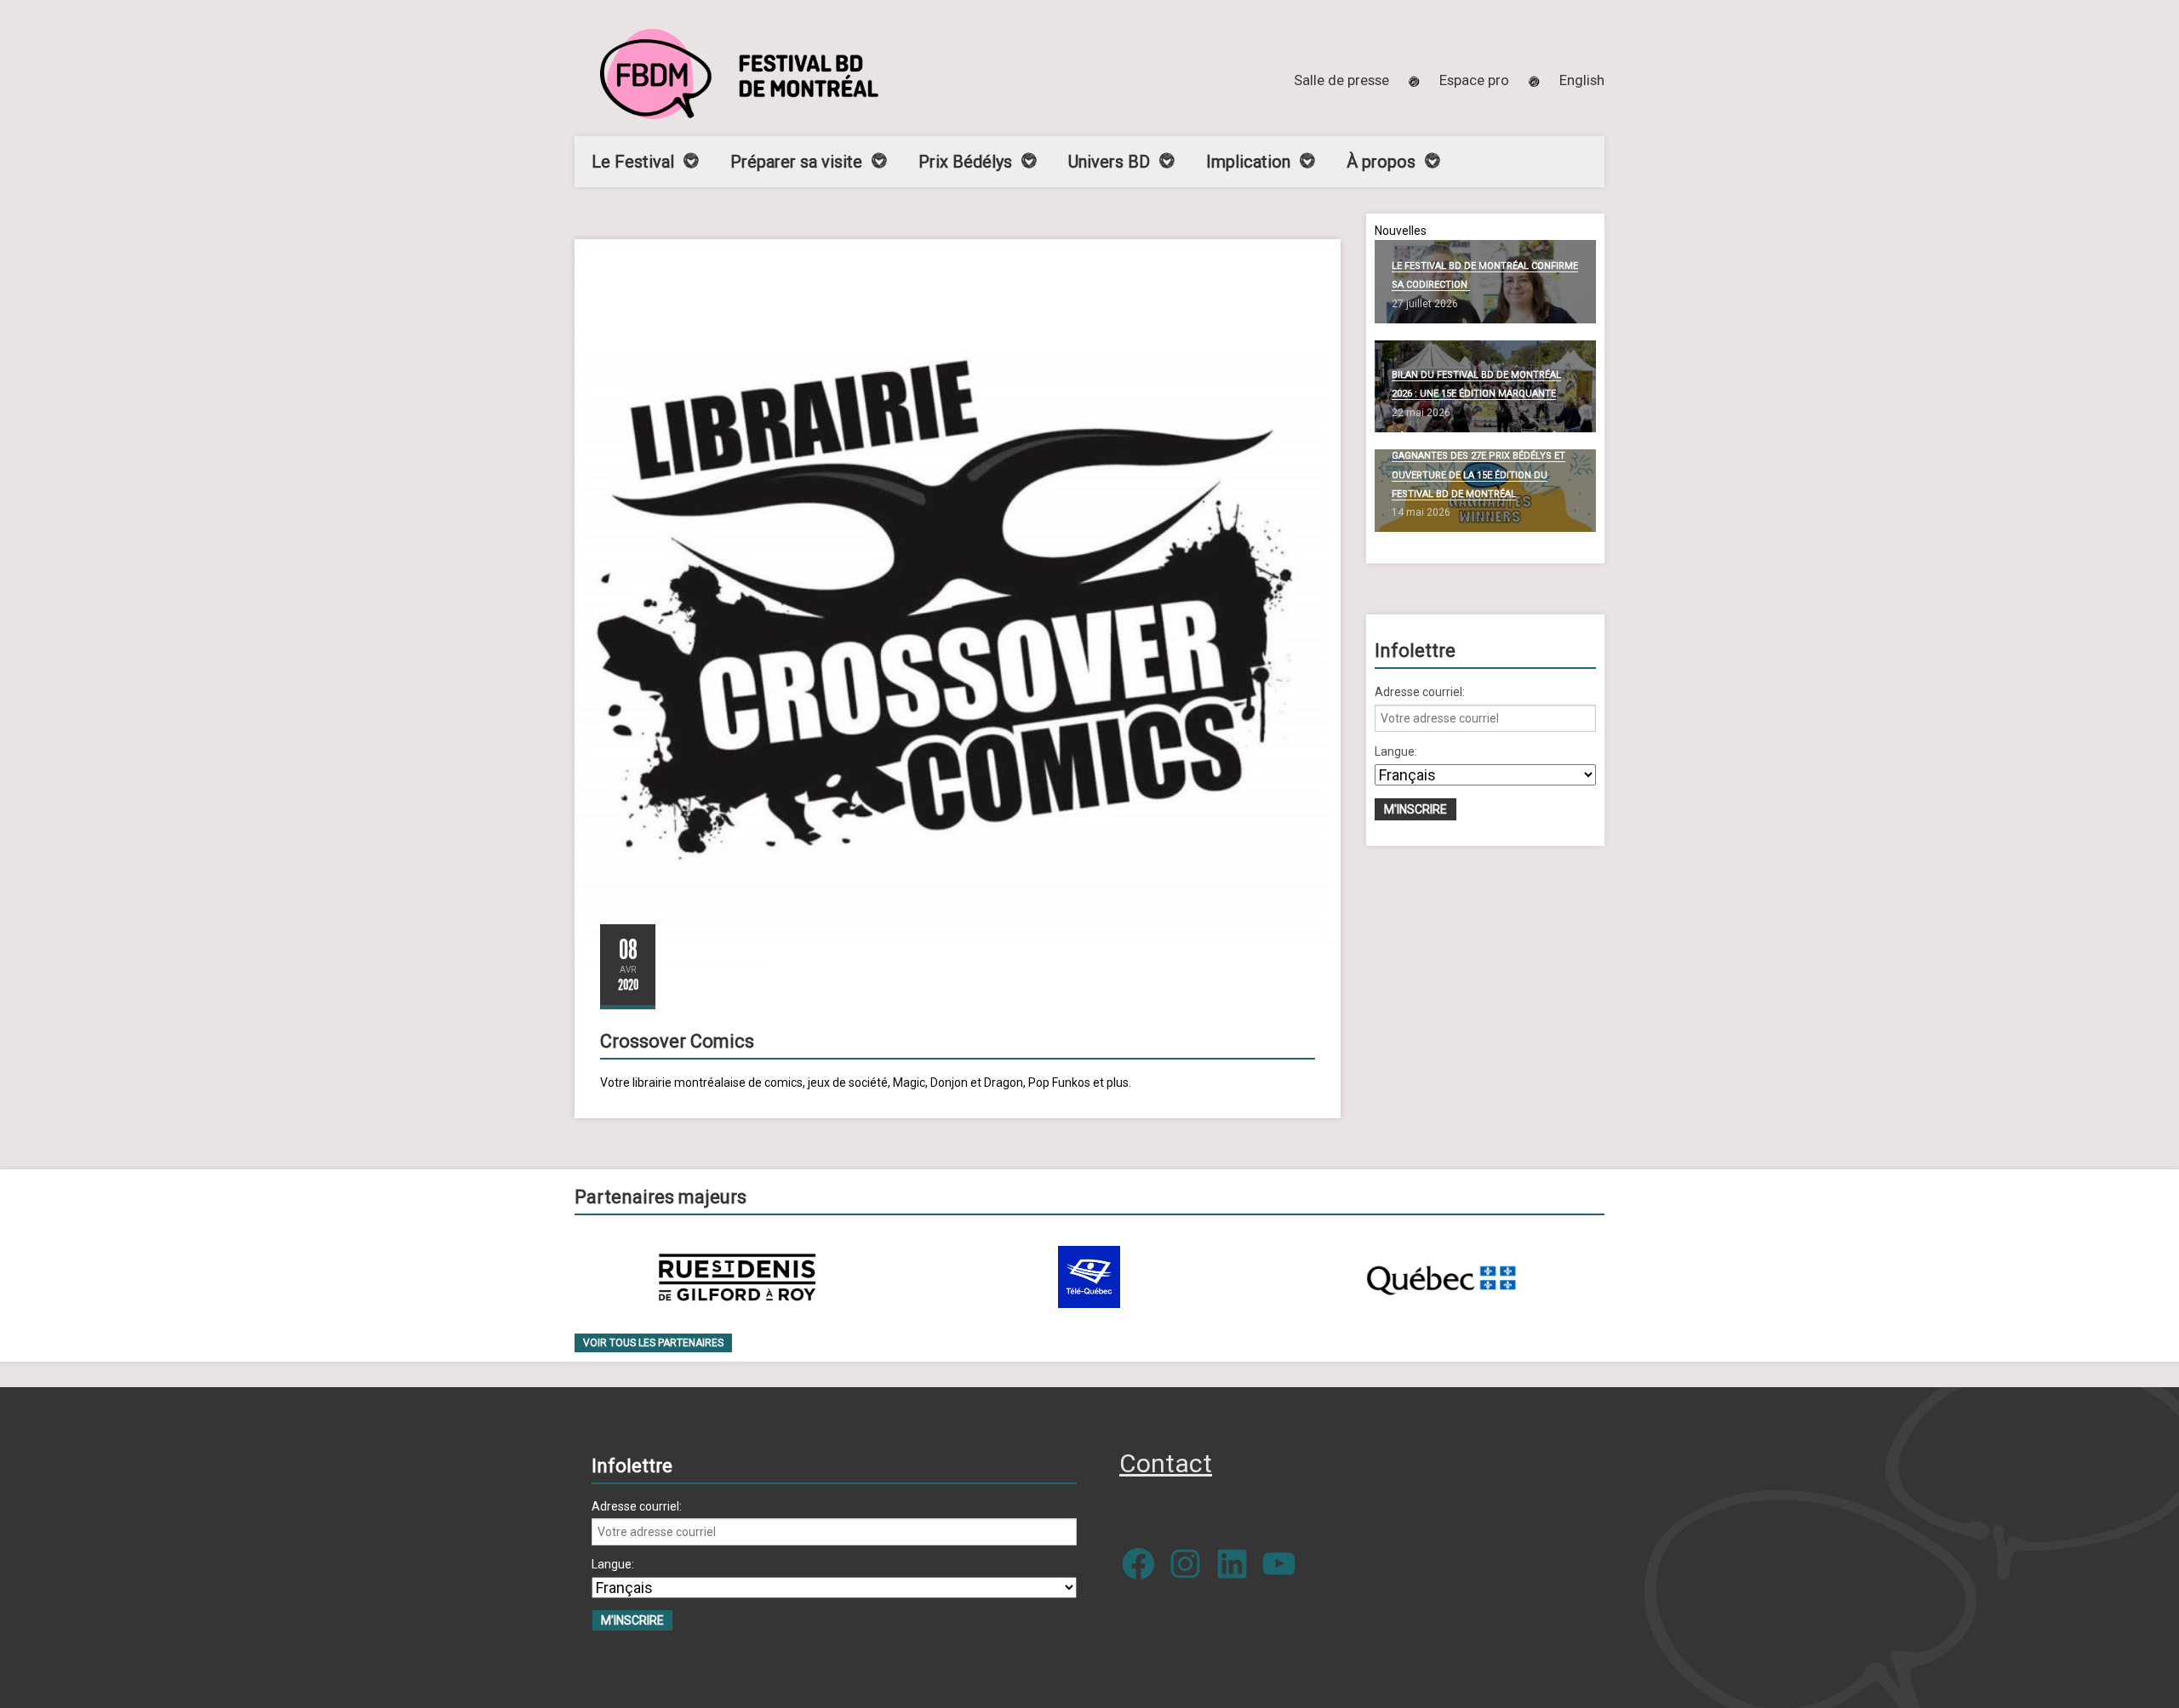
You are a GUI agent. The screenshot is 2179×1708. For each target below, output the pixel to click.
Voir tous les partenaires (653, 1343)
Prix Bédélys (965, 162)
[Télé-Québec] (1089, 1277)
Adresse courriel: (1420, 692)
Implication (1248, 162)
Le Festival (633, 162)
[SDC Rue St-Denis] (738, 1277)
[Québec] (1441, 1277)
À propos (1381, 162)
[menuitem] (1582, 80)
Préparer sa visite (796, 162)
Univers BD (1109, 162)
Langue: (1396, 751)
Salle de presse (1341, 80)
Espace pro (1474, 80)
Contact (1166, 1463)
